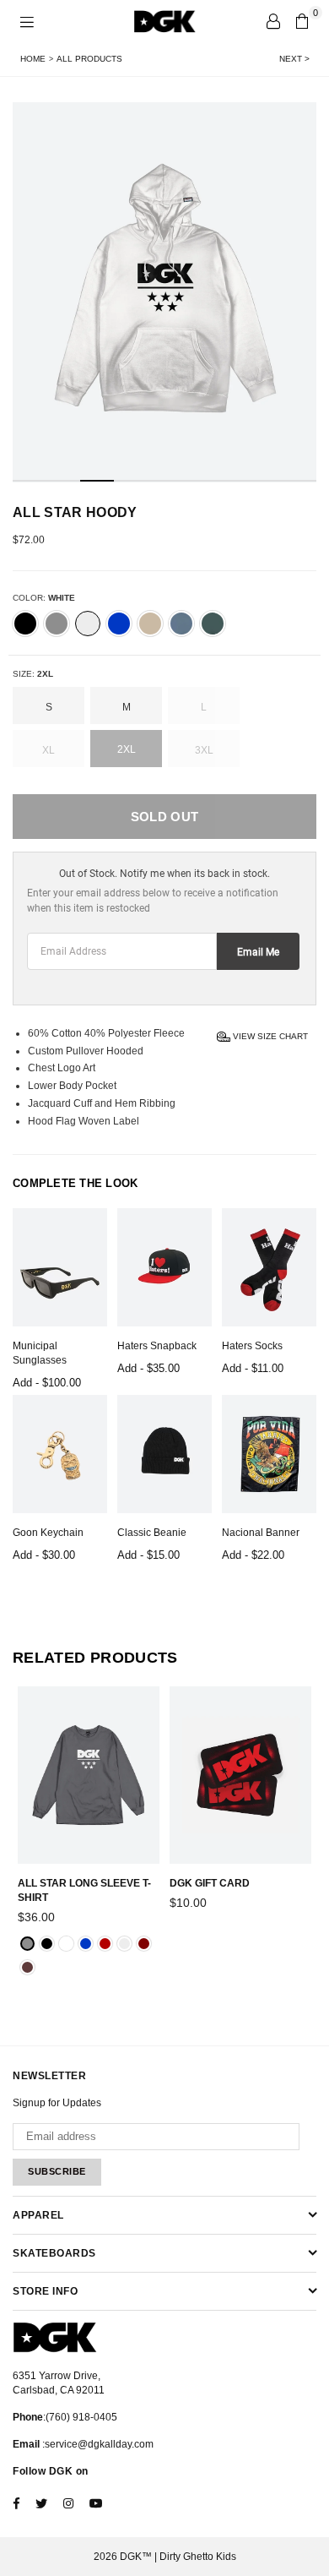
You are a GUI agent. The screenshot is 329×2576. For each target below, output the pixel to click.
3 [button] (97, 481)
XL (49, 750)
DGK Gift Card (210, 1883)
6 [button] (198, 481)
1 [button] (30, 481)
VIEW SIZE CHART (269, 1035)
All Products (89, 59)
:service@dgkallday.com (97, 2444)
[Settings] (273, 21)
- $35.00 (148, 1368)
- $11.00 (253, 1368)
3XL (204, 750)
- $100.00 (47, 1383)
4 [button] (131, 481)
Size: (33, 674)
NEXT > (294, 59)
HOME (33, 59)
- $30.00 (44, 1555)
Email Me (258, 952)
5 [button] (164, 481)
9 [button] (299, 481)
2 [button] (63, 481)
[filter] (25, 624)
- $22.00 (253, 1555)
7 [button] (232, 481)
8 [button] (266, 481)
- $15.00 (148, 1555)
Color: (44, 598)
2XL (127, 749)
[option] (164, 292)
